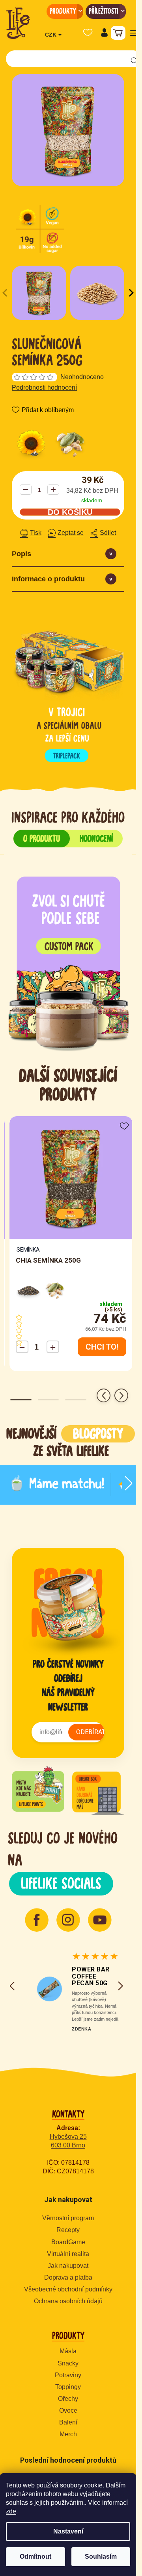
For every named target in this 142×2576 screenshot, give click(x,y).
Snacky (68, 2363)
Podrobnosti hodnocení (44, 387)
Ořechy (68, 2399)
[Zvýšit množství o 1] (53, 490)
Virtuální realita (68, 2254)
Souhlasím (101, 2557)
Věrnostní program (68, 2218)
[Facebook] (37, 1920)
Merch (68, 2434)
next (121, 1395)
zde (11, 2511)
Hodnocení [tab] (96, 838)
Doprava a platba (68, 2277)
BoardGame (68, 2242)
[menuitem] (65, 11)
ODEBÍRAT (91, 1732)
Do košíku (70, 512)
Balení (68, 2422)
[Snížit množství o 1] (26, 490)
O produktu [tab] (42, 838)
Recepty (68, 2230)
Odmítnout (35, 2557)
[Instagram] (68, 1920)
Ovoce (68, 2410)
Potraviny (68, 2375)
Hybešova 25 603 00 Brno (68, 2141)
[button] (104, 33)
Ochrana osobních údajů (68, 2301)
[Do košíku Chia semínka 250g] (102, 1347)
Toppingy (68, 2387)
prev (104, 1395)
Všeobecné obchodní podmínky (68, 2289)
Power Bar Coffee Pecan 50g (91, 1976)
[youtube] (100, 1920)
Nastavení (68, 2531)
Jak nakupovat (68, 2266)
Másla (68, 2351)
